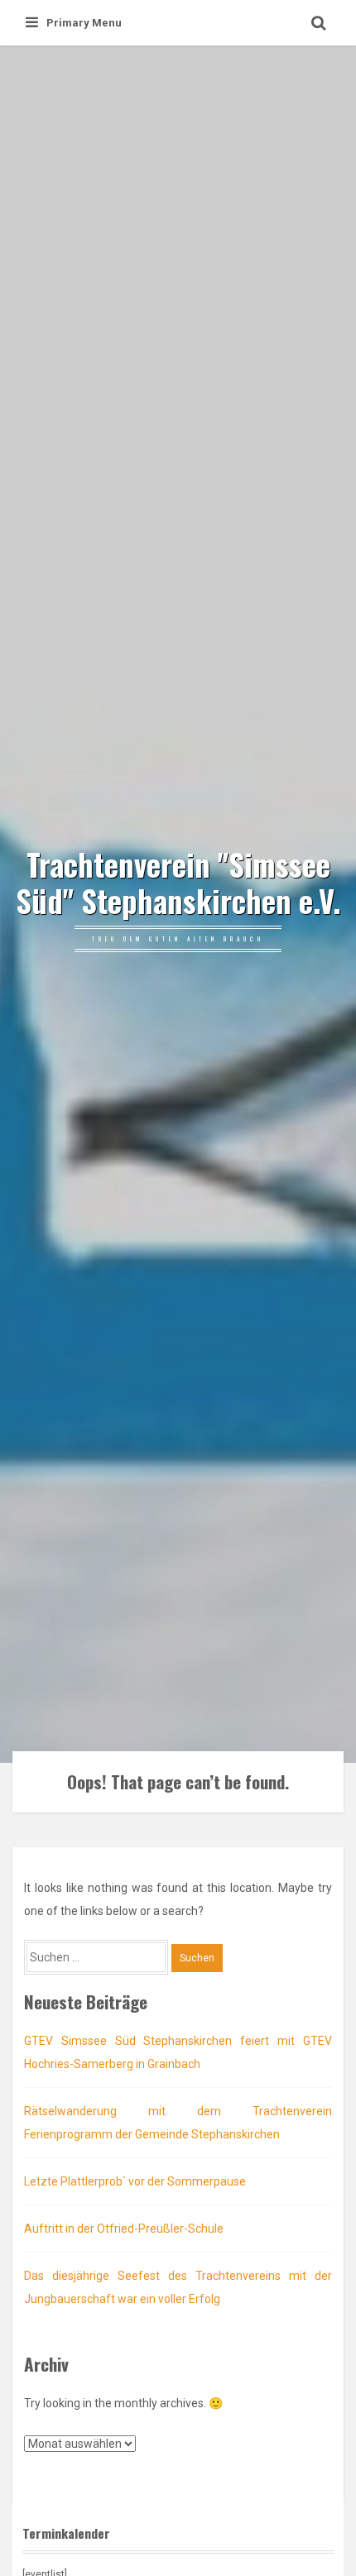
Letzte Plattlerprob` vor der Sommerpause (135, 2181)
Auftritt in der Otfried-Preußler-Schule (124, 2229)
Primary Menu (84, 23)
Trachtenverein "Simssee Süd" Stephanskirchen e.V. (178, 883)
